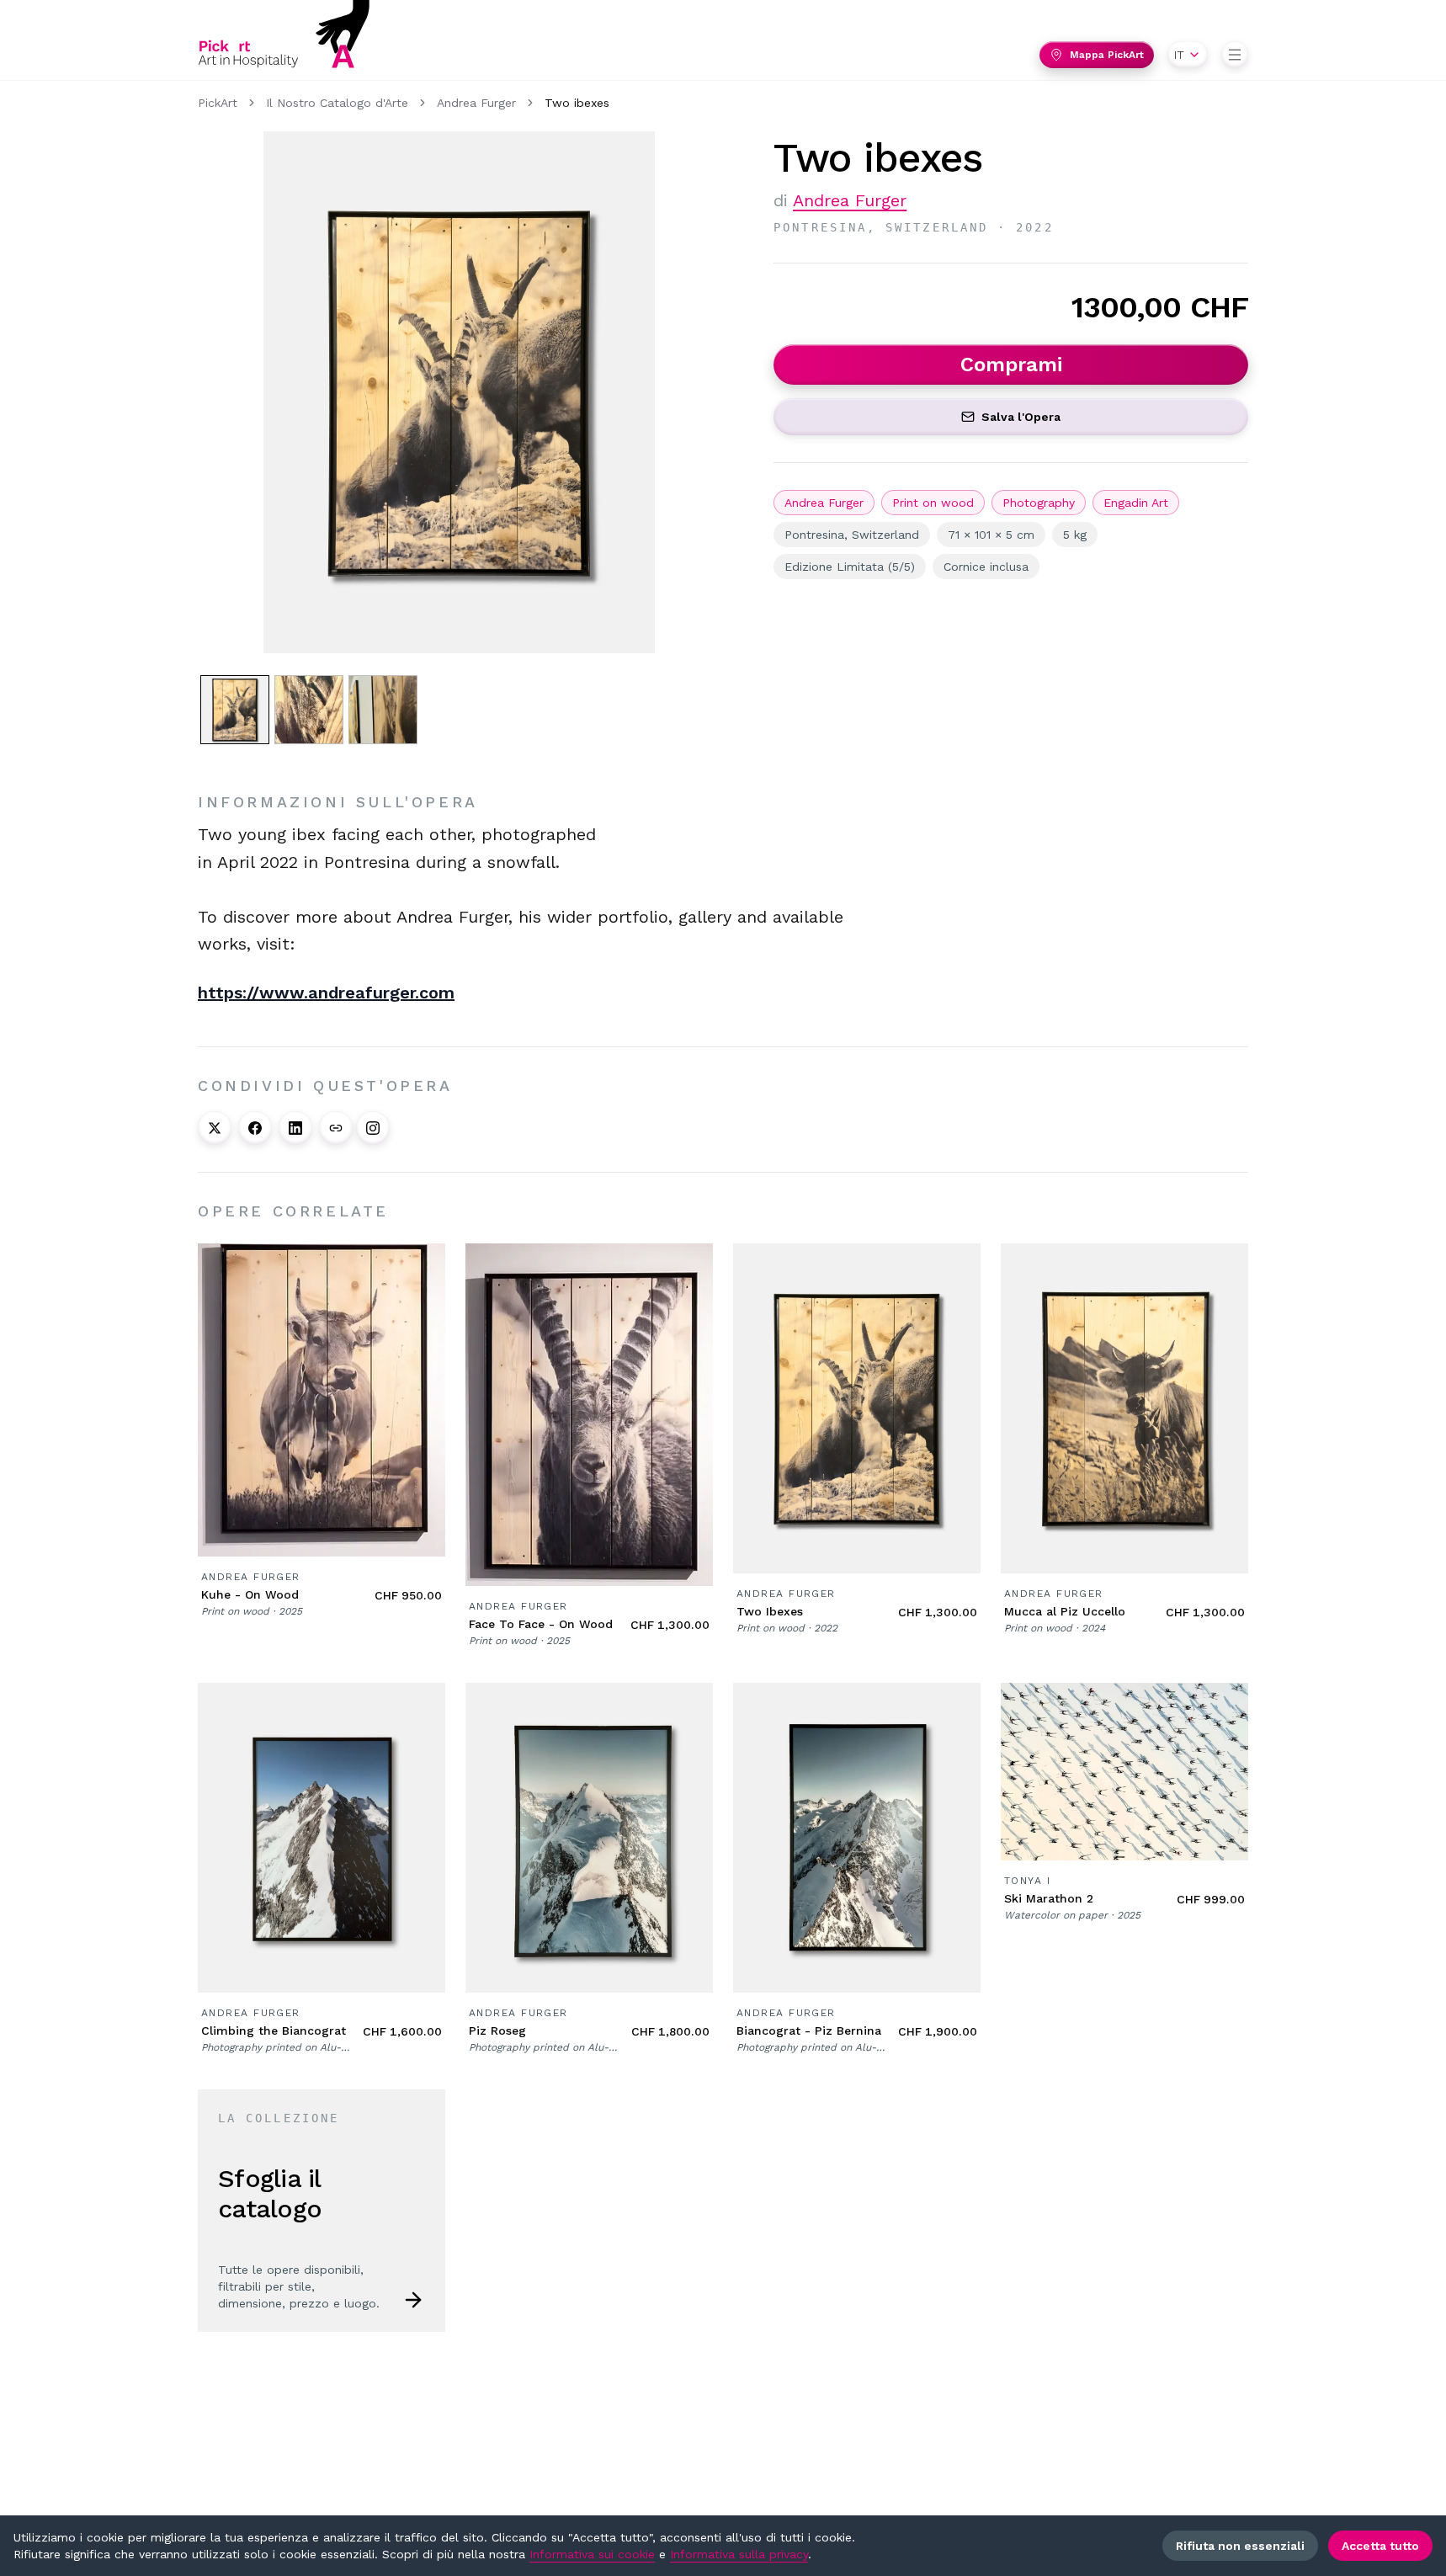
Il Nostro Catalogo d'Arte (337, 103)
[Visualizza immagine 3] (383, 710)
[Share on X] (215, 1128)
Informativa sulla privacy (739, 2554)
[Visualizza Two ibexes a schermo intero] (459, 392)
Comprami (1011, 365)
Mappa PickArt (1107, 55)
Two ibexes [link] (577, 103)
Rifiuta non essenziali (1240, 2546)
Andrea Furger (476, 103)
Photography (1039, 503)
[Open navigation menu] (1235, 55)
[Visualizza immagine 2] (309, 710)
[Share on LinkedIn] (295, 1128)
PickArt (218, 103)
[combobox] (1188, 55)
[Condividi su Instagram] (373, 1128)
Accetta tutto (1380, 2546)
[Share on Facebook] (255, 1128)
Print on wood (933, 503)
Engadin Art (1136, 503)
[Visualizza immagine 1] (235, 710)
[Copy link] (336, 1128)
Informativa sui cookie (592, 2554)
